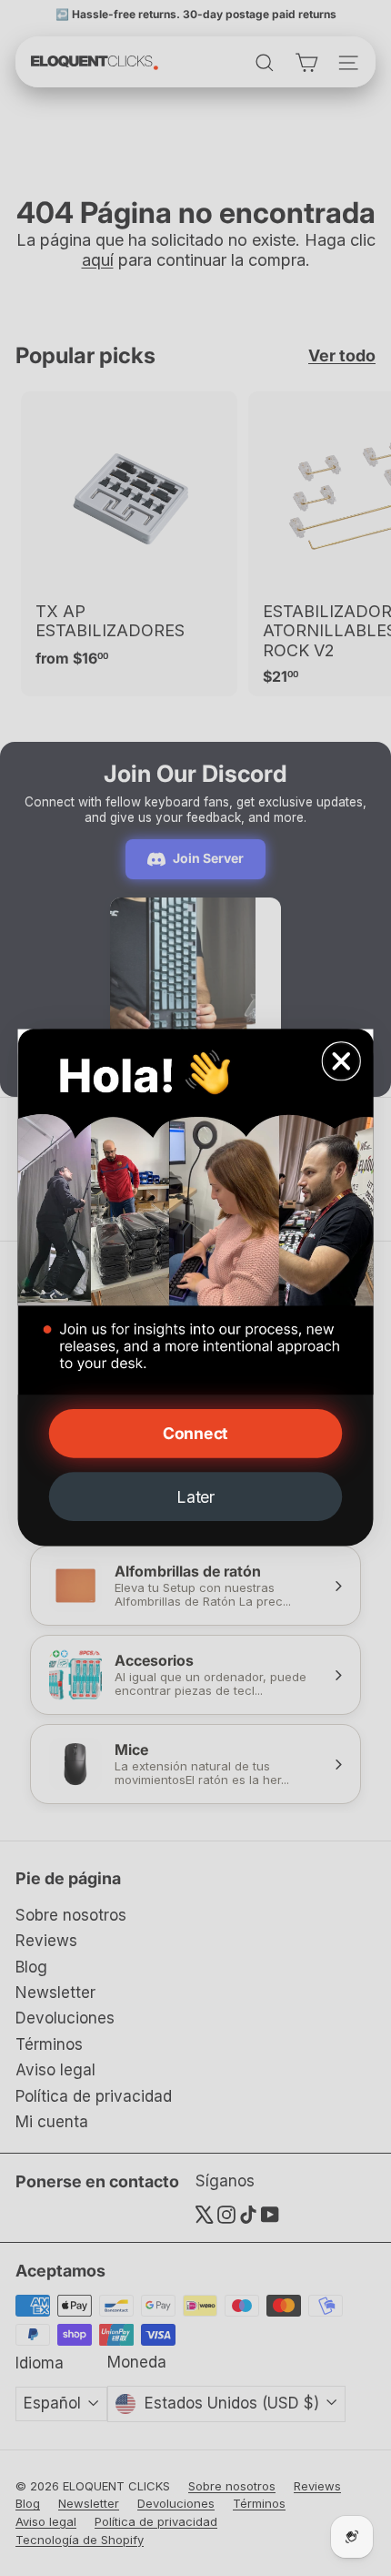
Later (195, 1497)
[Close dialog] (341, 1062)
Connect (195, 1434)
